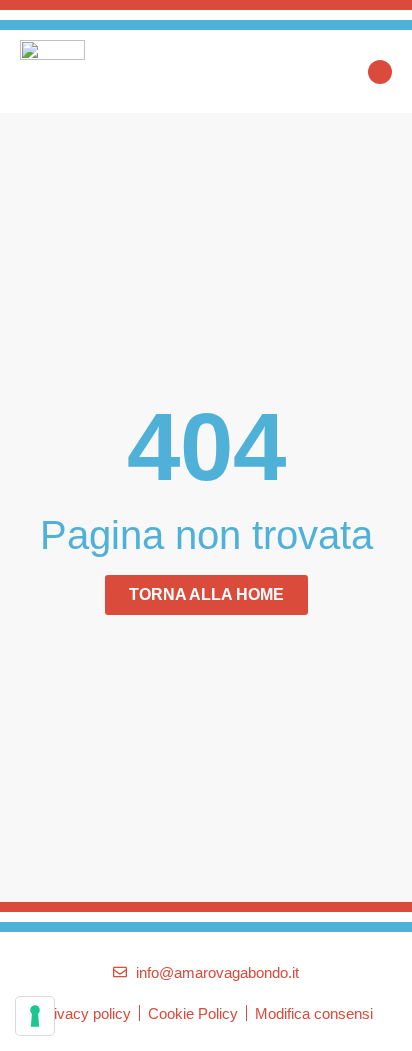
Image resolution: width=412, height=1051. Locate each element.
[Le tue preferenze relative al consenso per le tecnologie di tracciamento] (35, 1016)
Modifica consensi (314, 1013)
